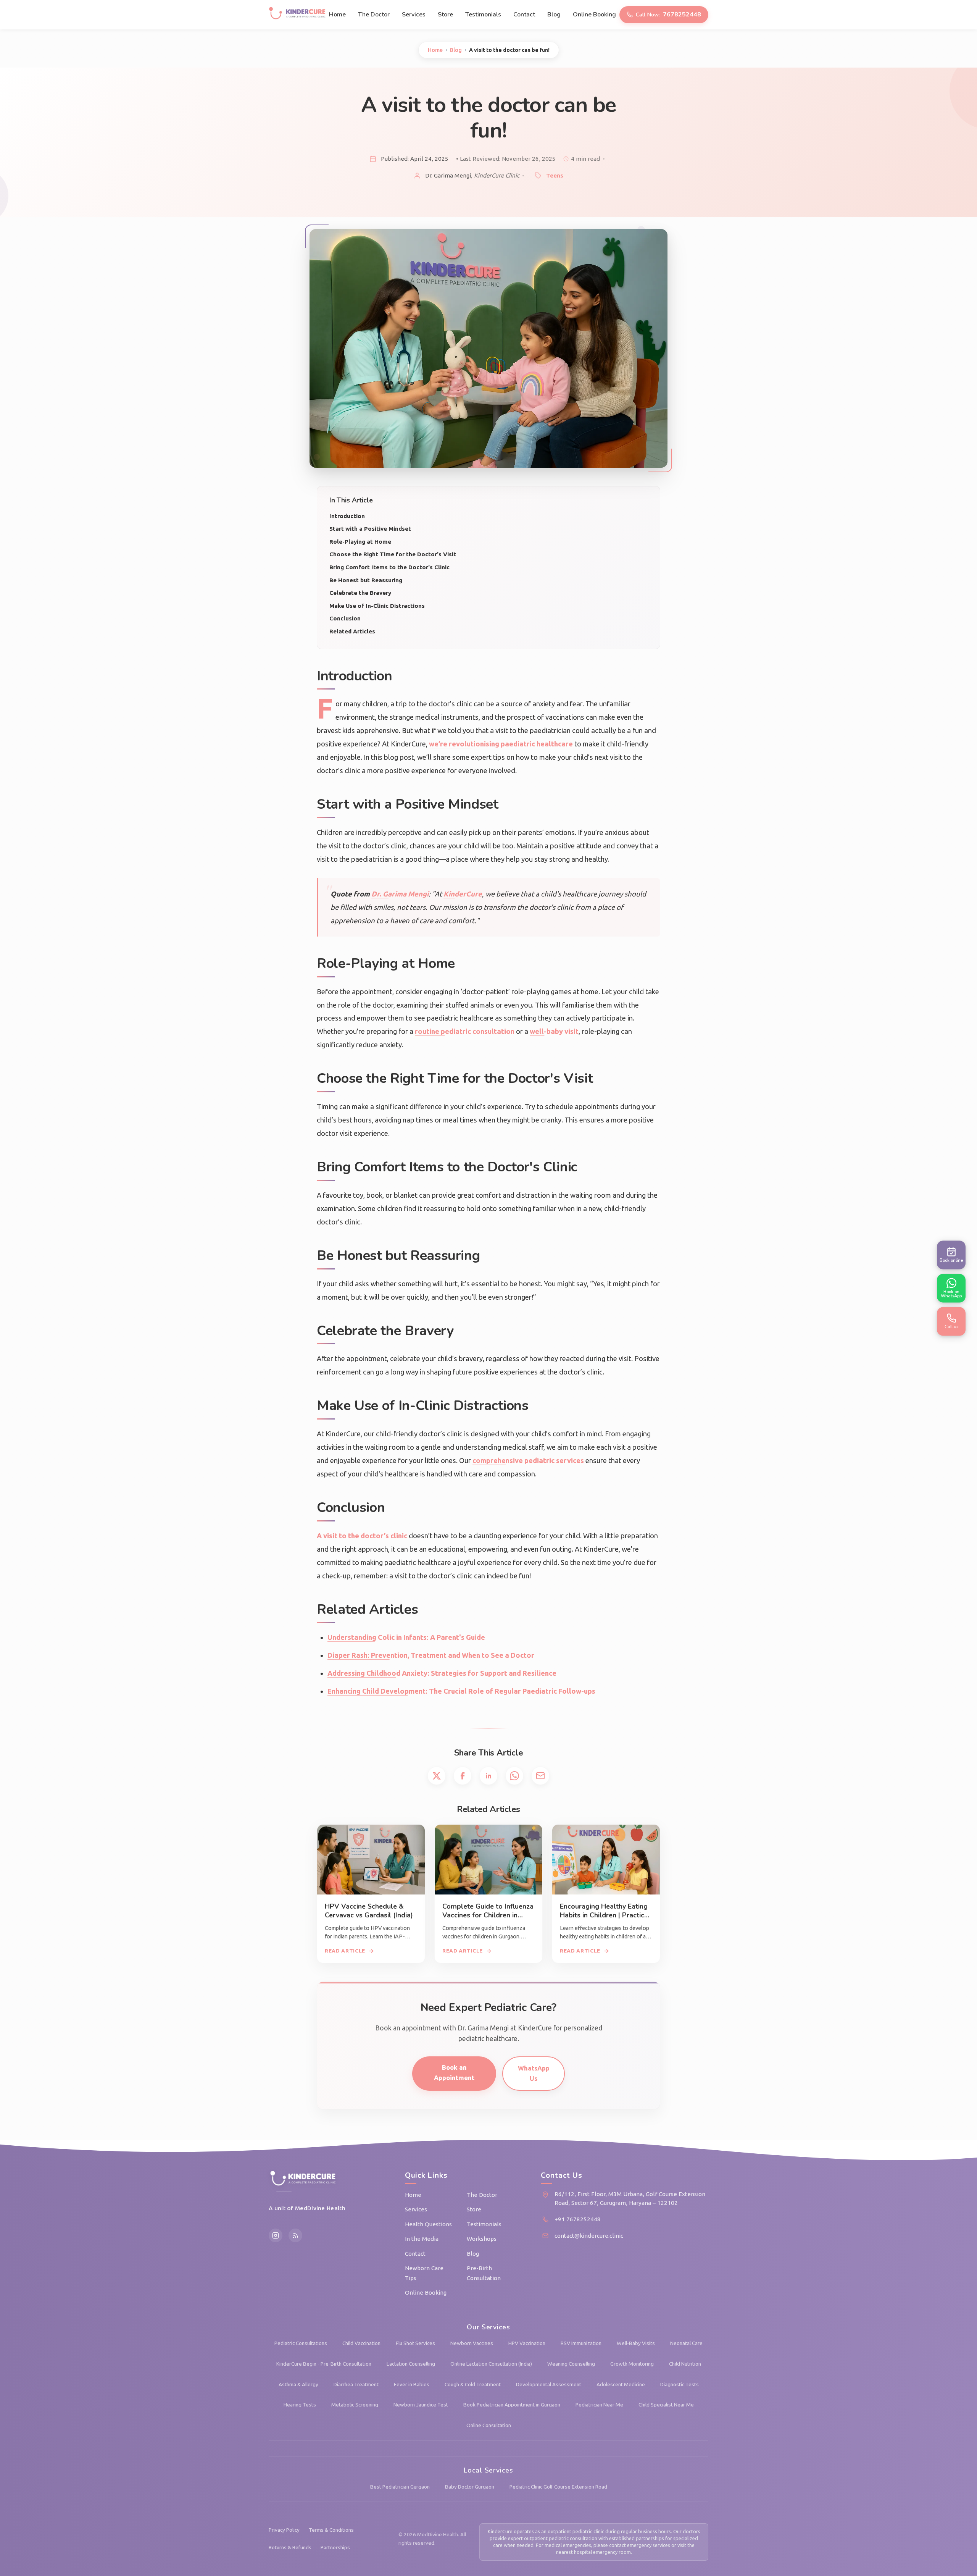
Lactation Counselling (411, 2364)
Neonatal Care (686, 2343)
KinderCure (463, 894)
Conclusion (345, 618)
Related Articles (352, 631)
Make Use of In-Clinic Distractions (377, 606)
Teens (555, 175)
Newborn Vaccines (472, 2343)
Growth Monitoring (632, 2364)
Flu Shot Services (415, 2343)
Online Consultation (489, 2425)
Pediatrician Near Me (599, 2405)
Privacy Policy (284, 2530)
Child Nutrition (685, 2364)
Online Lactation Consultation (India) (491, 2364)
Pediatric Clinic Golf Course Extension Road (558, 2487)
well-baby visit (554, 1031)
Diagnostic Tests (680, 2384)
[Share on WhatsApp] (514, 1776)
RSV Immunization (581, 2343)
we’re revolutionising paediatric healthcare (501, 744)
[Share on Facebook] (463, 1776)
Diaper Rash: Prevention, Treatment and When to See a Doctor (431, 1655)
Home (337, 15)
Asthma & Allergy (298, 2384)
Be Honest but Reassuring (366, 580)
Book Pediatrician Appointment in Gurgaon (512, 2405)
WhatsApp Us (534, 2073)
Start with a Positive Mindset (370, 529)
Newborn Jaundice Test (421, 2405)
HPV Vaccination (527, 2343)
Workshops (482, 2239)
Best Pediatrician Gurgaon (400, 2487)
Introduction (347, 516)
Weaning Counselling (571, 2364)
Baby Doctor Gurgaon (470, 2487)
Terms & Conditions (331, 2530)
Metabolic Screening (355, 2405)
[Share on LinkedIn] (488, 1776)
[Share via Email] (540, 1776)
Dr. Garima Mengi (400, 894)
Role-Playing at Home (360, 542)
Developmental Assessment (549, 2384)
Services (414, 15)
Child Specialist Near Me (666, 2405)
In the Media (422, 2239)
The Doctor (374, 15)
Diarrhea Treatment (356, 2384)
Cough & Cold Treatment (473, 2384)
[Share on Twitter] (437, 1776)
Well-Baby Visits (636, 2343)
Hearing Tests (300, 2405)
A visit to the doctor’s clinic (362, 1536)
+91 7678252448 (578, 2219)
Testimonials (483, 15)
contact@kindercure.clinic (589, 2236)
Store (445, 15)
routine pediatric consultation (465, 1031)
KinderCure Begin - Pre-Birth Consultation (324, 2364)
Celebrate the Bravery (360, 593)
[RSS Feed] (295, 2235)
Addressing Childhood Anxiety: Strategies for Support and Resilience (442, 1673)
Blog (554, 15)
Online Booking (594, 15)
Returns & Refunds (290, 2547)
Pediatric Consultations (301, 2343)
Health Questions (428, 2224)
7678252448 (668, 15)
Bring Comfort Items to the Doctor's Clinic (389, 567)
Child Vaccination (361, 2343)
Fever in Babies (412, 2384)
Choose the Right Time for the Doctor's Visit (393, 554)
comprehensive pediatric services (528, 1460)
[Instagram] (276, 2235)
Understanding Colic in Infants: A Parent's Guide (406, 1637)
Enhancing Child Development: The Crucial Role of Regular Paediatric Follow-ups (461, 1691)
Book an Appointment (454, 2072)
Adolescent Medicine (621, 2384)
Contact (524, 15)
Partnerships (335, 2547)
